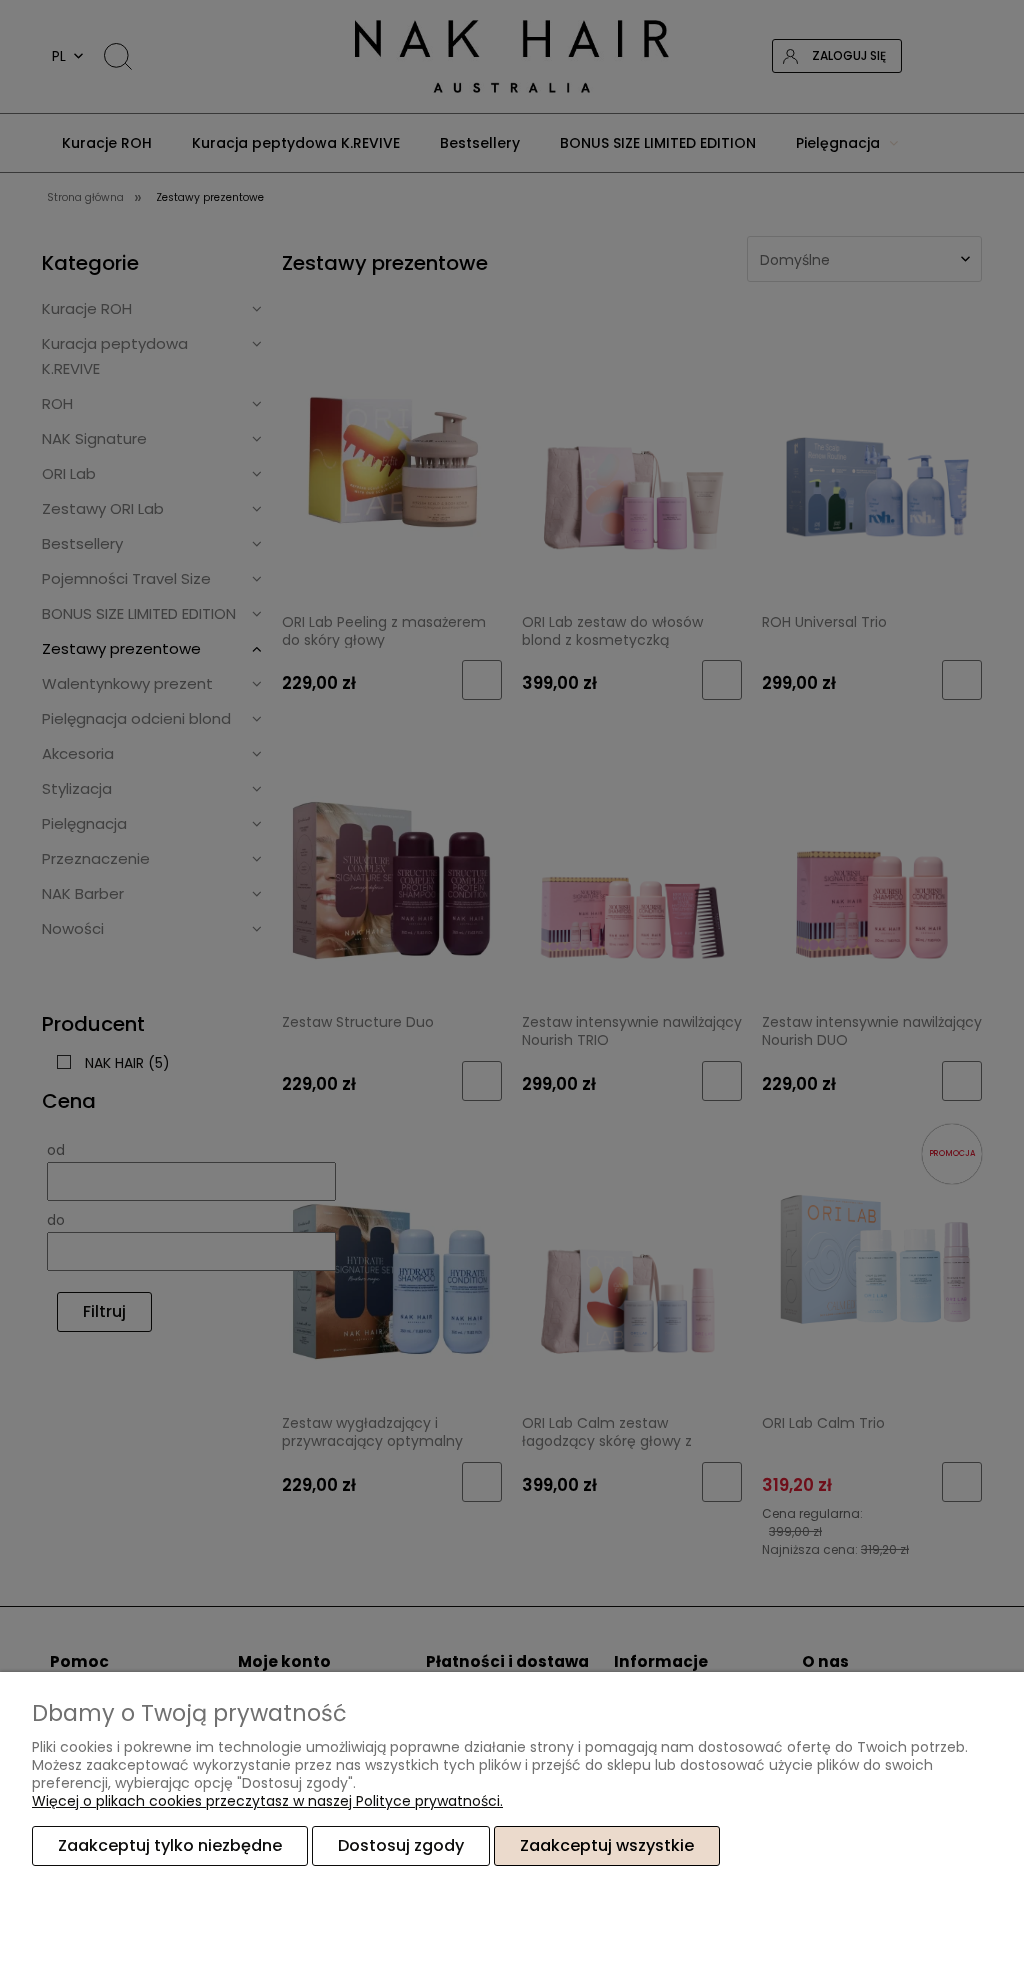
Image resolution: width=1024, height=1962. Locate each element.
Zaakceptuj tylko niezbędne (170, 1845)
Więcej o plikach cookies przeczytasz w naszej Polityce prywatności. (267, 1801)
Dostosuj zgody (401, 1845)
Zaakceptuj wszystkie (607, 1845)
